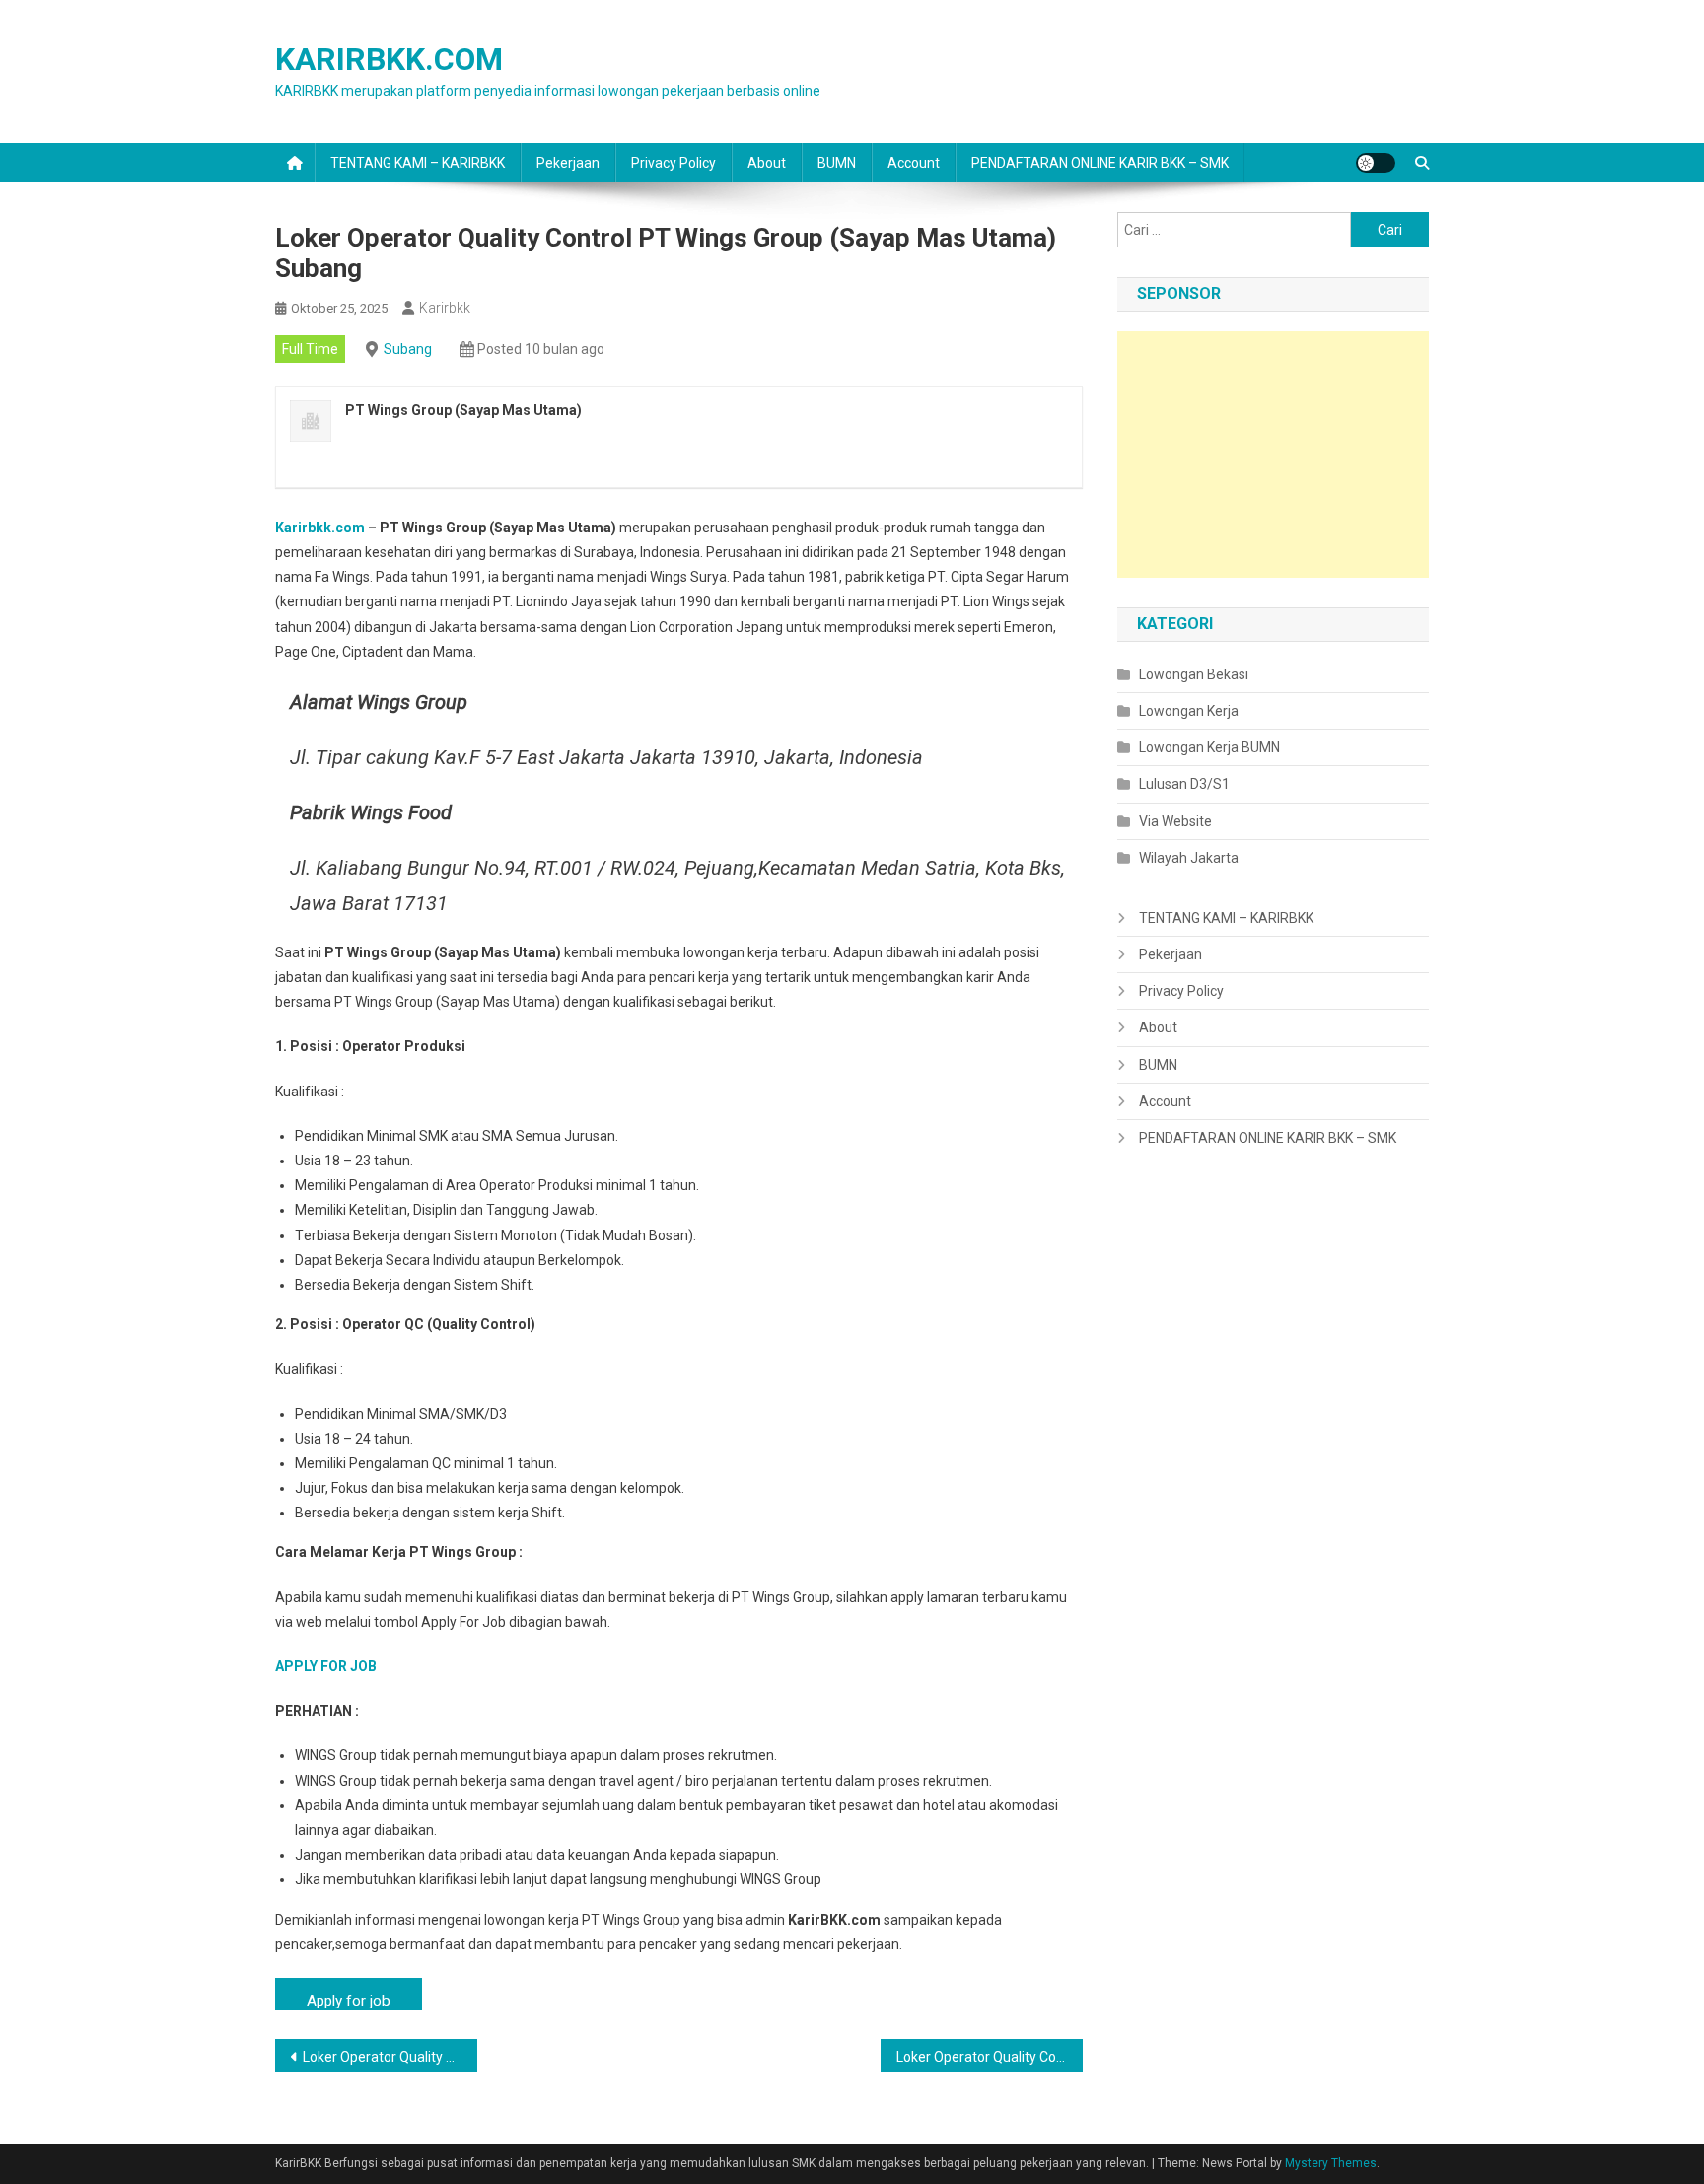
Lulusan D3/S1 (1184, 784)
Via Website (1175, 821)
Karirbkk (445, 308)
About (767, 163)
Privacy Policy (674, 163)
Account (914, 163)
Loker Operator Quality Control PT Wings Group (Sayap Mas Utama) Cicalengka (390, 2057)
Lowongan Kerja (1189, 711)
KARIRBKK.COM (389, 59)
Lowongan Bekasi (1194, 674)
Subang (408, 349)
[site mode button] (1376, 163)
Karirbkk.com (320, 528)
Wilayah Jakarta (1189, 858)
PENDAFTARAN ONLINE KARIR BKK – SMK (1100, 163)
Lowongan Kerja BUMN (1209, 747)
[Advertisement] (1273, 455)
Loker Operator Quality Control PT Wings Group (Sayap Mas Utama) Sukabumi (990, 2057)
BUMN (837, 163)
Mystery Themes (1331, 2163)
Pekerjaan (568, 163)
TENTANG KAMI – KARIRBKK (418, 163)
